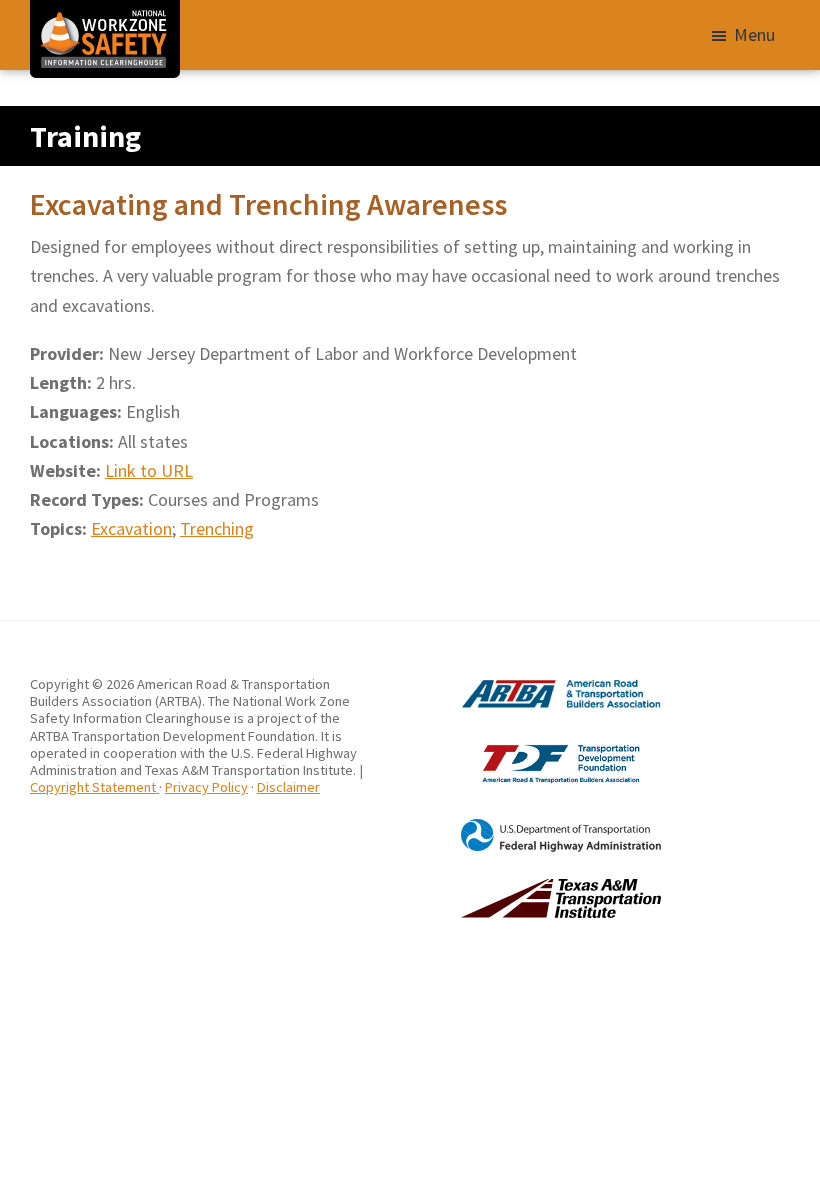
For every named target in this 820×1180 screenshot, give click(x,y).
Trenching (217, 528)
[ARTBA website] (535, 684)
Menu (754, 34)
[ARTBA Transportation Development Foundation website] (535, 744)
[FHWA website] (535, 827)
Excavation (131, 528)
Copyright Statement (94, 787)
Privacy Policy (206, 787)
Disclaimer (288, 787)
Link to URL (149, 470)
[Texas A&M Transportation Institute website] (535, 887)
